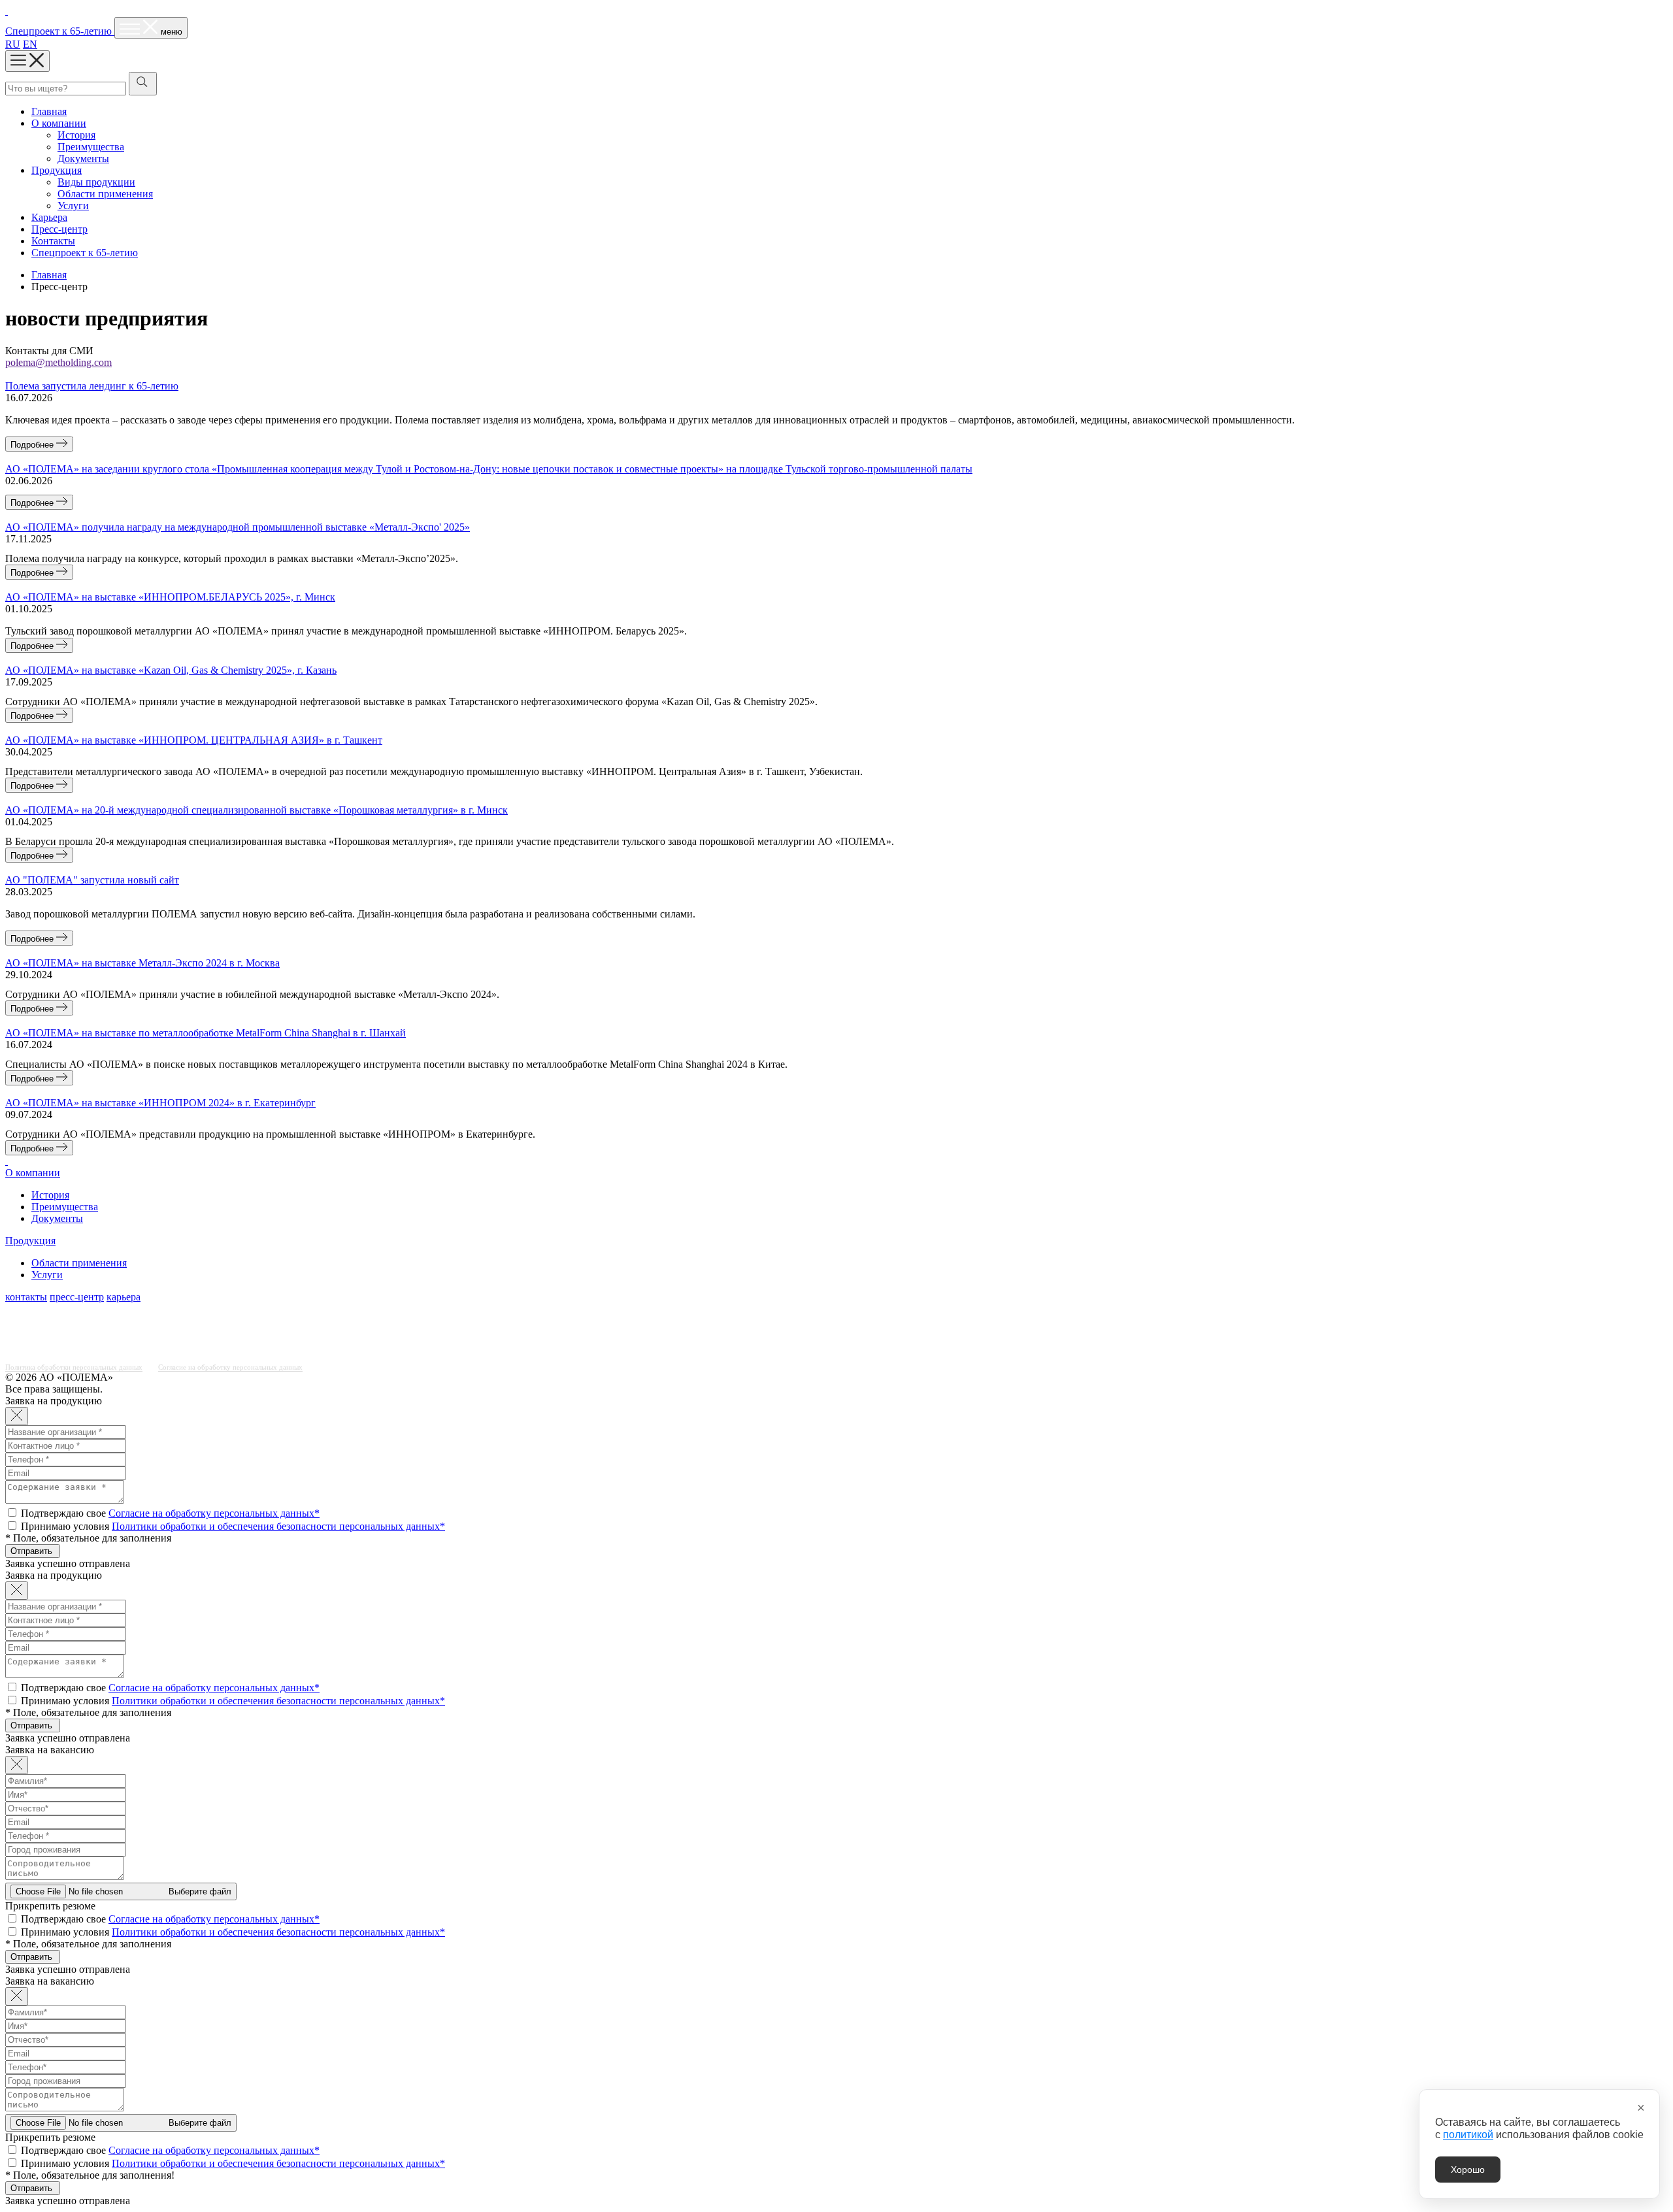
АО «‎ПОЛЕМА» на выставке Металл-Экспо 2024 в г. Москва (142, 963)
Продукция (57, 170)
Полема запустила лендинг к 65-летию (92, 386)
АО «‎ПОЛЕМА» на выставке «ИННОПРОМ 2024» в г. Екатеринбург (160, 1103)
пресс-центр (77, 1297)
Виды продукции (96, 182)
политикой (1468, 2135)
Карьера (49, 217)
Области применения (105, 194)
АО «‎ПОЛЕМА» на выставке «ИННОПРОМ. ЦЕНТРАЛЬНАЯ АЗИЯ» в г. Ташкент (194, 740)
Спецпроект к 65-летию (85, 253)
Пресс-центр (59, 229)
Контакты (53, 241)
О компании (59, 123)
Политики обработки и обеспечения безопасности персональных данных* (278, 1526)
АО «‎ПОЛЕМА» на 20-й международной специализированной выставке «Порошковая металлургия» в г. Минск (257, 810)
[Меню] (27, 61)
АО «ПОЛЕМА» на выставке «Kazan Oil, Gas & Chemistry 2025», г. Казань (171, 670)
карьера (124, 1297)
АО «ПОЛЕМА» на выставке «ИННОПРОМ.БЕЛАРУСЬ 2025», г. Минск (170, 597)
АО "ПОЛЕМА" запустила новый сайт (92, 880)
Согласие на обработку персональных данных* (214, 1513)
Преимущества (91, 147)
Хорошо (1468, 2170)
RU (13, 44)
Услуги (73, 206)
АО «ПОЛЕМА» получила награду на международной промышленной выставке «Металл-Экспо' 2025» (238, 527)
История (76, 135)
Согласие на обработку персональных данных (230, 1367)
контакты (26, 1297)
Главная (49, 111)
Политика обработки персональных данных (74, 1367)
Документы (83, 158)
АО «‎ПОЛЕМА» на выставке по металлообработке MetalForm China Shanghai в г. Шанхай (206, 1033)
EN (30, 44)
